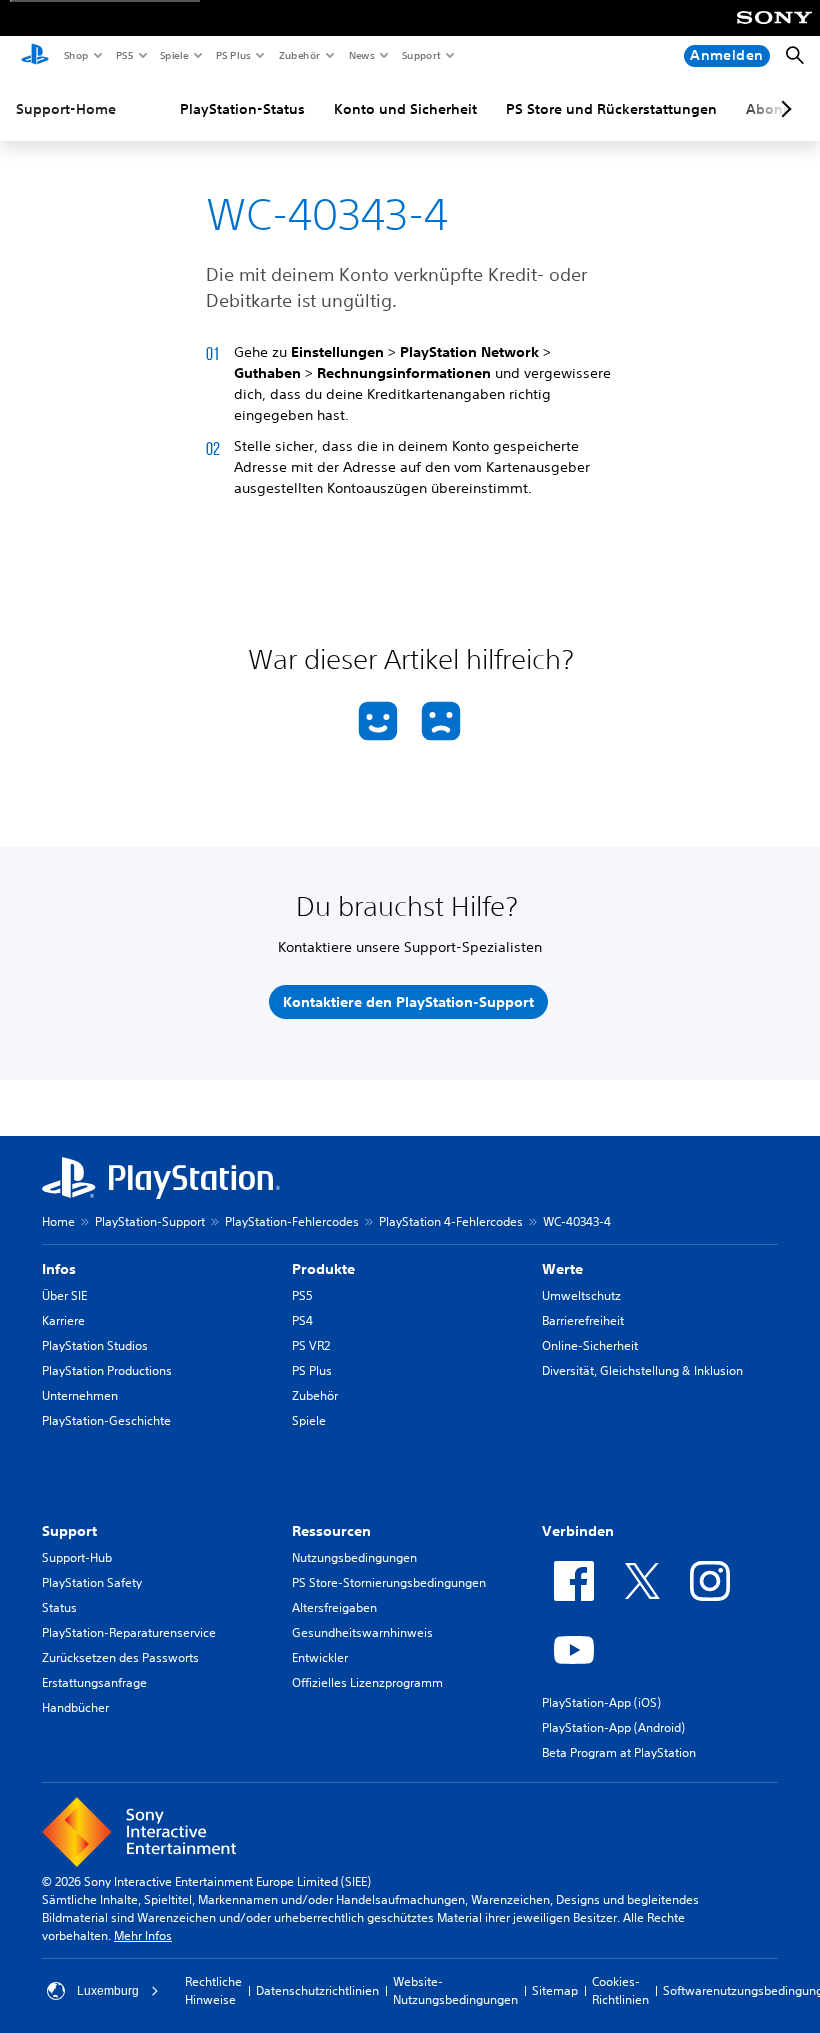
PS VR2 (311, 1345)
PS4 (302, 1320)
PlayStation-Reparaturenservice (129, 1632)
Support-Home (66, 109)
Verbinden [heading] (578, 1531)
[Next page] (783, 109)
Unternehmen (80, 1395)
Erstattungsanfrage (94, 1682)
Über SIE (64, 1295)
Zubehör (298, 55)
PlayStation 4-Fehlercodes (451, 1221)
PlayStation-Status (242, 109)
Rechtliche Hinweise (213, 1990)
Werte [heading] (562, 1269)
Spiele (173, 55)
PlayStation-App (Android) (613, 1727)
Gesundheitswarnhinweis (362, 1632)
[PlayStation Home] (35, 56)
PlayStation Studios (95, 1345)
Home (58, 1221)
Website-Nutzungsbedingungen (455, 1990)
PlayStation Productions (107, 1370)
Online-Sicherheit (590, 1345)
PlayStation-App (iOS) (601, 1702)
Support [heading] (69, 1531)
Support (420, 55)
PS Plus (232, 55)
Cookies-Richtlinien (620, 1990)
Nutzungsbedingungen (354, 1557)
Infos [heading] (59, 1269)
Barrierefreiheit (583, 1320)
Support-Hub (77, 1557)
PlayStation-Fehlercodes (292, 1221)
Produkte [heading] (323, 1269)
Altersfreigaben (334, 1607)
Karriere (63, 1320)
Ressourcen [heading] (331, 1531)
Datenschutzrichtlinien (317, 1990)
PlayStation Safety (92, 1582)
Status (59, 1607)
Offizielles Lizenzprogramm (367, 1682)
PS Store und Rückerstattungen (611, 109)
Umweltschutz (581, 1295)
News (361, 55)
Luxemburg (108, 1991)
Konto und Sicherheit (405, 109)
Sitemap (555, 1990)
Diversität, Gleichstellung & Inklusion (642, 1370)
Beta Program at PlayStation (619, 1752)
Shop (75, 55)
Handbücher (75, 1707)
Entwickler (320, 1657)
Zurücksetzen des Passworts (120, 1657)
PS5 (123, 55)
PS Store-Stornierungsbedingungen (389, 1582)
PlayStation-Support (150, 1221)
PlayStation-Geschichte (106, 1420)
